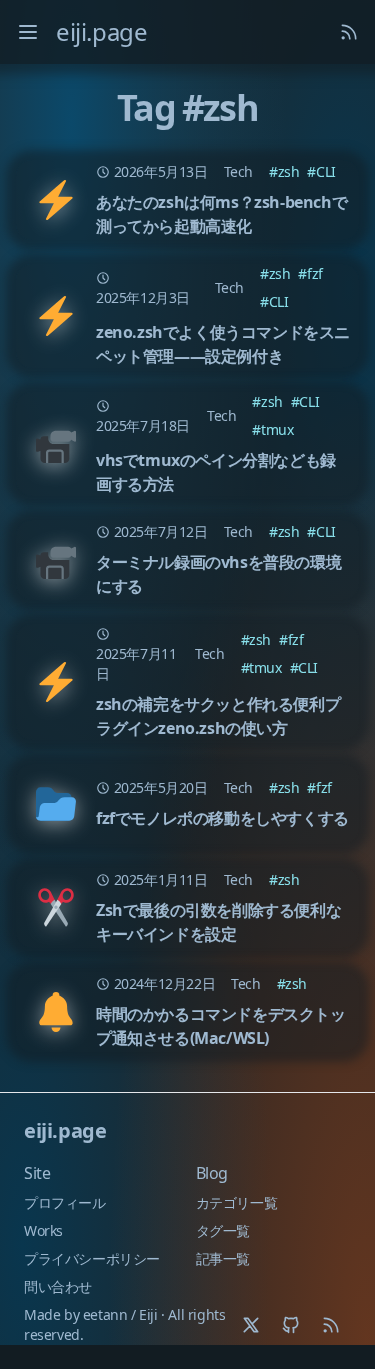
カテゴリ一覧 (237, 1202)
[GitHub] (291, 1325)
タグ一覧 (223, 1230)
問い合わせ (58, 1286)
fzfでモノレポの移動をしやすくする (222, 818)
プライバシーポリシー (92, 1258)
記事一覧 (223, 1258)
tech (238, 171)
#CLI (321, 171)
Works (43, 1230)
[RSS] (331, 1325)
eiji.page (101, 31)
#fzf (310, 273)
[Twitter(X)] (251, 1325)
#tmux (272, 429)
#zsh (284, 171)
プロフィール (65, 1202)
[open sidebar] (28, 32)
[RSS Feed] (349, 32)
